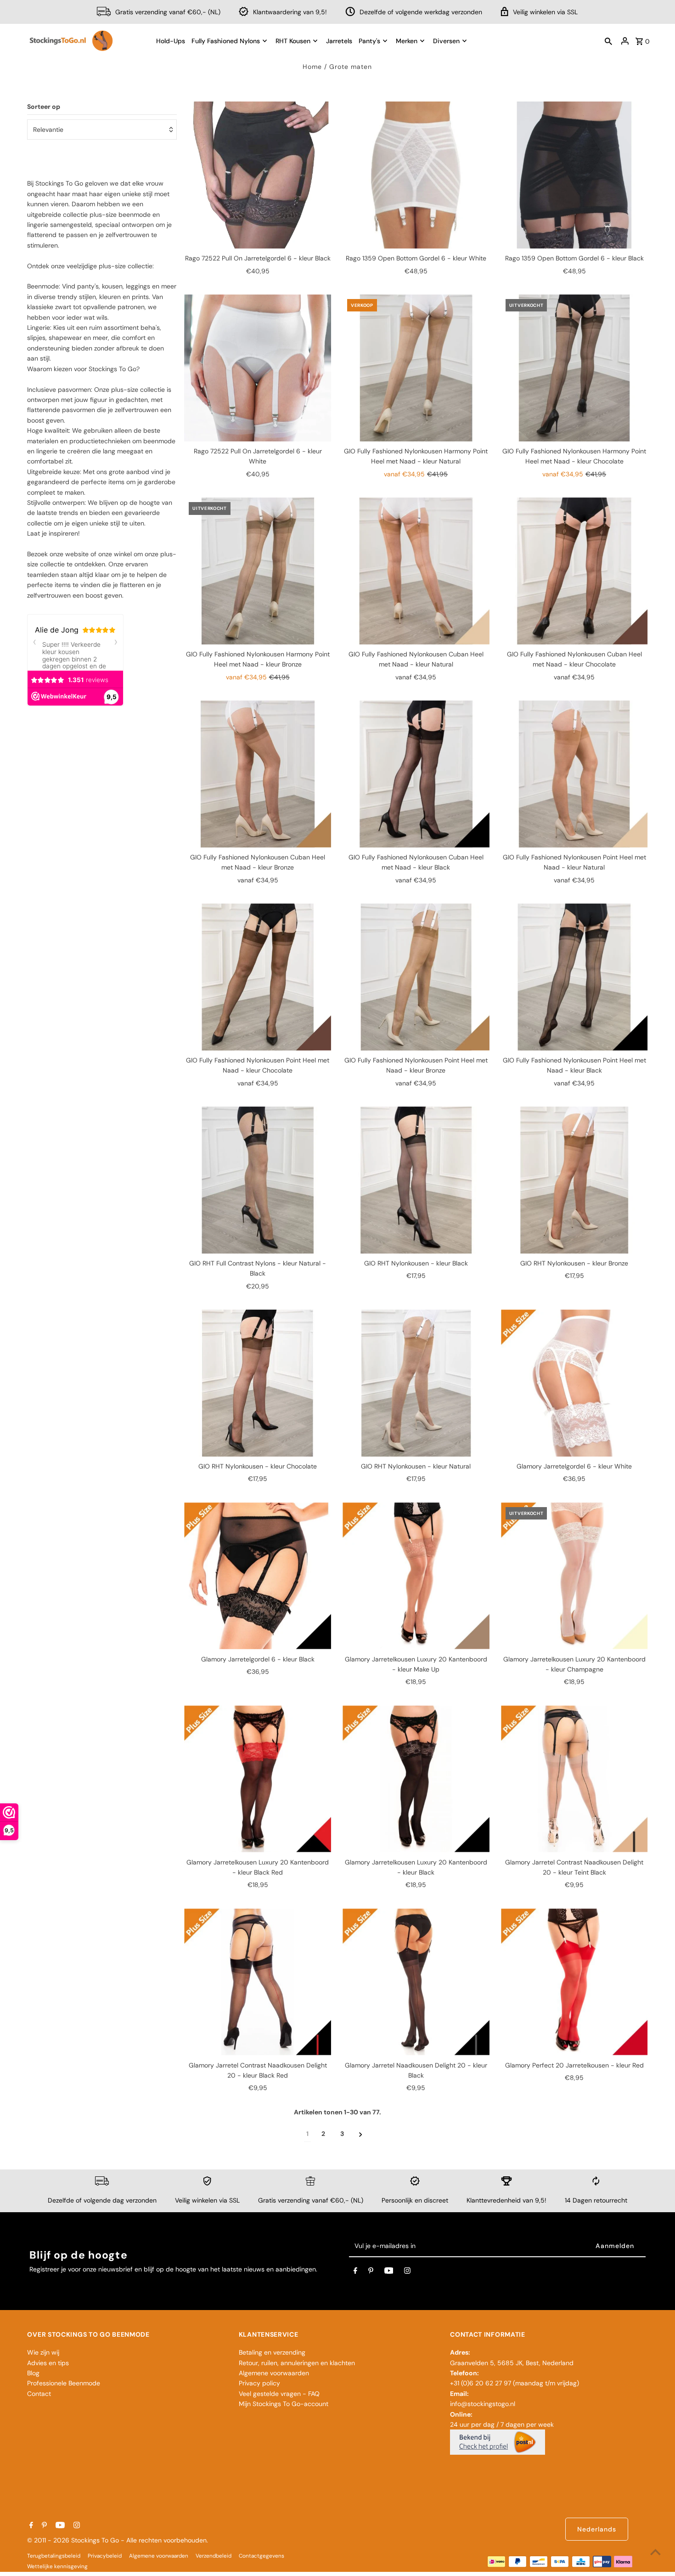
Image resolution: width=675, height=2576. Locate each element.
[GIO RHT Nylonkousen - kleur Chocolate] (258, 1383)
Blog (33, 2373)
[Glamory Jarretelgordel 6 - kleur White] (574, 1383)
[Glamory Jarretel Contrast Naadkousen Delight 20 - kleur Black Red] (258, 1982)
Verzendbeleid (214, 2556)
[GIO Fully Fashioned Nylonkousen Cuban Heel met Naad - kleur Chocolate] (574, 571)
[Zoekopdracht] (608, 41)
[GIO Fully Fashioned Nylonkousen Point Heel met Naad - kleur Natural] (574, 774)
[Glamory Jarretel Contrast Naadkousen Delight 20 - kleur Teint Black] (574, 1779)
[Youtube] (389, 2272)
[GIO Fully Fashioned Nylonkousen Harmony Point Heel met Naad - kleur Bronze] (258, 571)
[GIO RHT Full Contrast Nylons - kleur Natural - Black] (258, 1180)
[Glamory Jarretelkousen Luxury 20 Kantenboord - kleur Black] (416, 1779)
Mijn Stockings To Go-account (284, 2404)
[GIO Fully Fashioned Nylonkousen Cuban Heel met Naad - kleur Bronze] (258, 774)
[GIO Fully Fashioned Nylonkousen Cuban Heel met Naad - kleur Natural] (416, 571)
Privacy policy (259, 2383)
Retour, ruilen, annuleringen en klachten (297, 2363)
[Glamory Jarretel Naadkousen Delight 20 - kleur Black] (416, 1982)
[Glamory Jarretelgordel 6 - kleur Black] (258, 1576)
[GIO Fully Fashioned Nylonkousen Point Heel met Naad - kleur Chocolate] (258, 977)
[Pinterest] (371, 2272)
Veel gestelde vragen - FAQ (279, 2394)
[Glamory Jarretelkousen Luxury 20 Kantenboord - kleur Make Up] (416, 1576)
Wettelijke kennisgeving (57, 2566)
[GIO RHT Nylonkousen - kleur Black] (416, 1180)
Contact (39, 2394)
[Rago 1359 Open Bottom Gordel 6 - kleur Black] (574, 175)
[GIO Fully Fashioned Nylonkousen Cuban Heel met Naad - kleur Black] (416, 774)
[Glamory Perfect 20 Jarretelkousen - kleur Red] (574, 1982)
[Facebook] (355, 2272)
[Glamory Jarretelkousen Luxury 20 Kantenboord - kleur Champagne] (574, 1576)
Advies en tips (48, 2363)
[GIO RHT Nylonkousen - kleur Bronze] (574, 1180)
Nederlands (597, 2529)
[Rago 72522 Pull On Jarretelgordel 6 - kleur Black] (258, 175)
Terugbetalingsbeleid (54, 2556)
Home (312, 67)
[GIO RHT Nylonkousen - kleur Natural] (416, 1383)
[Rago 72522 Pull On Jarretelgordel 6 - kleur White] (258, 368)
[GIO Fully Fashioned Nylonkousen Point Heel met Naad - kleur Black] (574, 977)
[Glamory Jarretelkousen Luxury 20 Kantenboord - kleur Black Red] (258, 1779)
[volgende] (361, 2134)
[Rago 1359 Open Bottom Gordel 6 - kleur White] (416, 175)
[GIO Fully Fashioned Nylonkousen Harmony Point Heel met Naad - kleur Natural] (416, 368)
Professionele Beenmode (64, 2383)
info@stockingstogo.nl (483, 2404)
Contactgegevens (262, 2556)
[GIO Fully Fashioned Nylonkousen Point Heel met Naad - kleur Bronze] (416, 977)
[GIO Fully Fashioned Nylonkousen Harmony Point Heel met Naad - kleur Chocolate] (574, 368)
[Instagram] (407, 2272)
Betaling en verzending (272, 2352)
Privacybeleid (105, 2556)
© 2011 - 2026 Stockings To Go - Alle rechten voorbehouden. (118, 2540)
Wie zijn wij (43, 2352)
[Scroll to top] (655, 2552)
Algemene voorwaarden (274, 2373)
